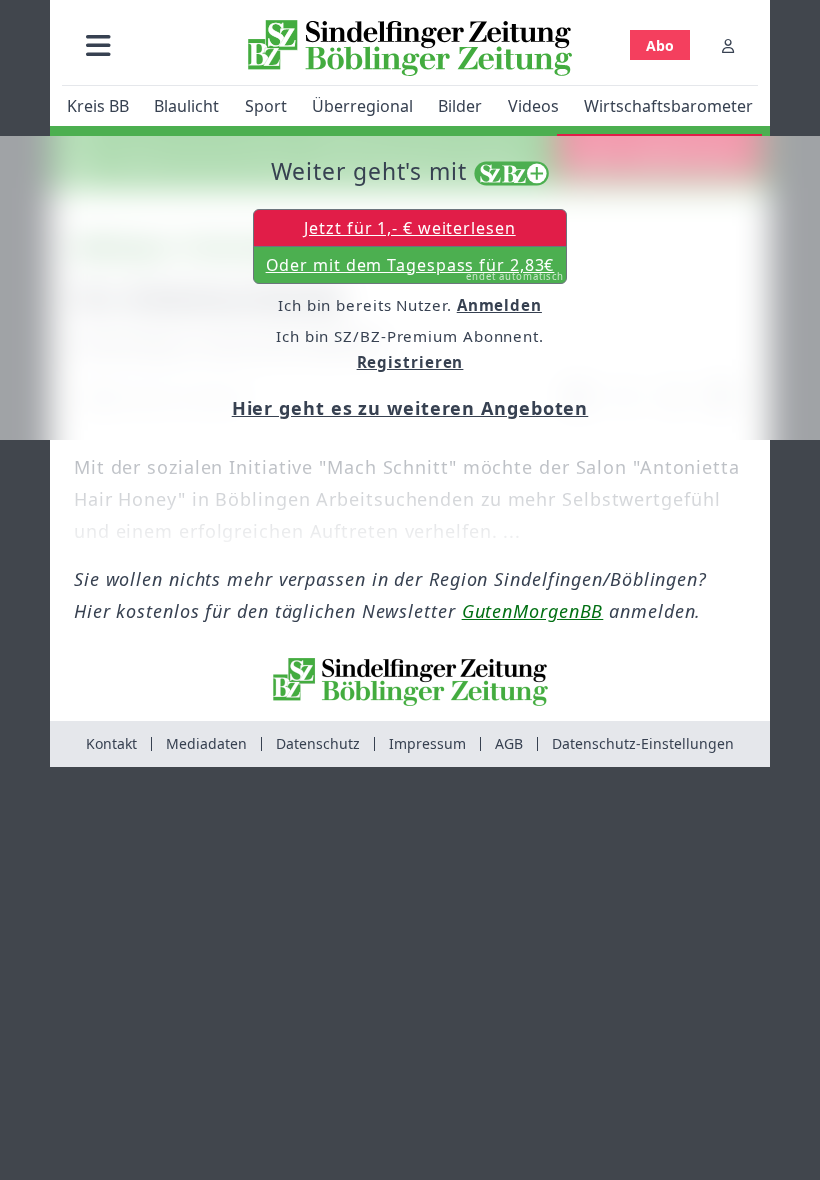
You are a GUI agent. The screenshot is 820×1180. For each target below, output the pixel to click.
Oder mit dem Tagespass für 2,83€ (415, 269)
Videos (533, 106)
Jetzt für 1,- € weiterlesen (409, 228)
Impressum (427, 743)
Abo (660, 45)
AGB (509, 743)
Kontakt (111, 743)
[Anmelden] (728, 45)
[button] (98, 45)
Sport (266, 106)
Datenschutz (318, 743)
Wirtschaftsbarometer (668, 106)
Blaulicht (186, 106)
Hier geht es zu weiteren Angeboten (410, 408)
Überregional (362, 106)
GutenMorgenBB (533, 611)
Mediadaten (206, 743)
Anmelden (499, 305)
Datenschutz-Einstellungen (643, 743)
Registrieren (410, 362)
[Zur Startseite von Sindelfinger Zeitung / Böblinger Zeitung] (410, 48)
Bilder (460, 106)
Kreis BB (98, 106)
